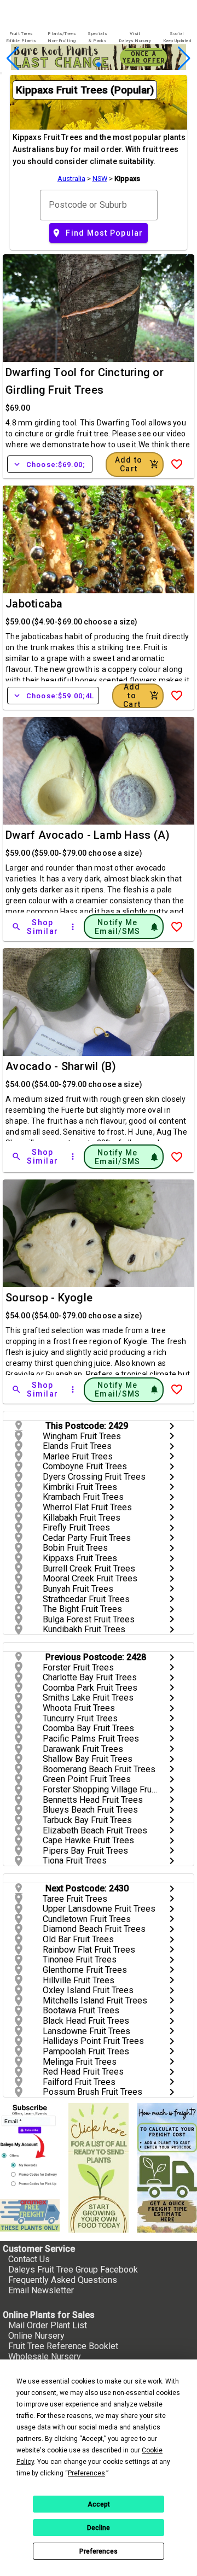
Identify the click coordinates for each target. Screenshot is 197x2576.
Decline (99, 2528)
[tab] (21, 37)
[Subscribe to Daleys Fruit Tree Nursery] (30, 2147)
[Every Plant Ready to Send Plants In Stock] (98, 2168)
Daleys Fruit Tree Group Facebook (73, 2270)
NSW (100, 179)
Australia (71, 179)
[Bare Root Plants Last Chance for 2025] (99, 67)
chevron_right (172, 1426)
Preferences (99, 2551)
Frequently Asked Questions (63, 2280)
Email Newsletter (41, 2290)
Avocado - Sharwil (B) (61, 1066)
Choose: (50, 464)
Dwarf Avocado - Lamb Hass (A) (88, 835)
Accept (99, 2504)
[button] (81, 65)
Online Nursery (36, 2336)
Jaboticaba (34, 604)
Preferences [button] (86, 2473)
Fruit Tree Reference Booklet (63, 2346)
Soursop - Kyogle (49, 1298)
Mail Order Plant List (48, 2325)
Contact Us (29, 2259)
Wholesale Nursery (45, 2356)
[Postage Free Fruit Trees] (30, 2215)
